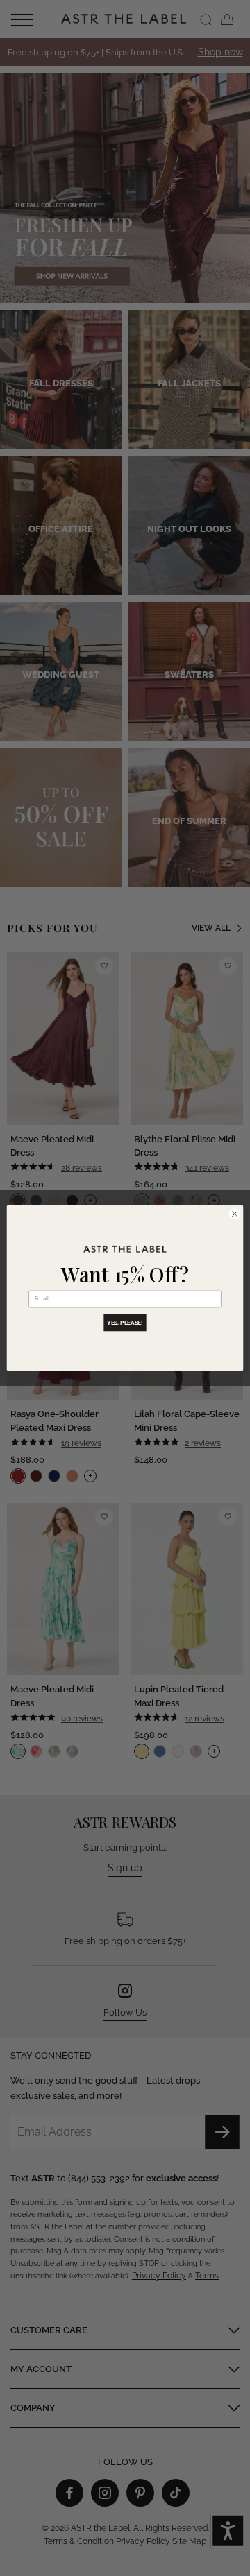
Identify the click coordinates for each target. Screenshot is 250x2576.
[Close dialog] (234, 1214)
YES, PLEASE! (125, 1323)
